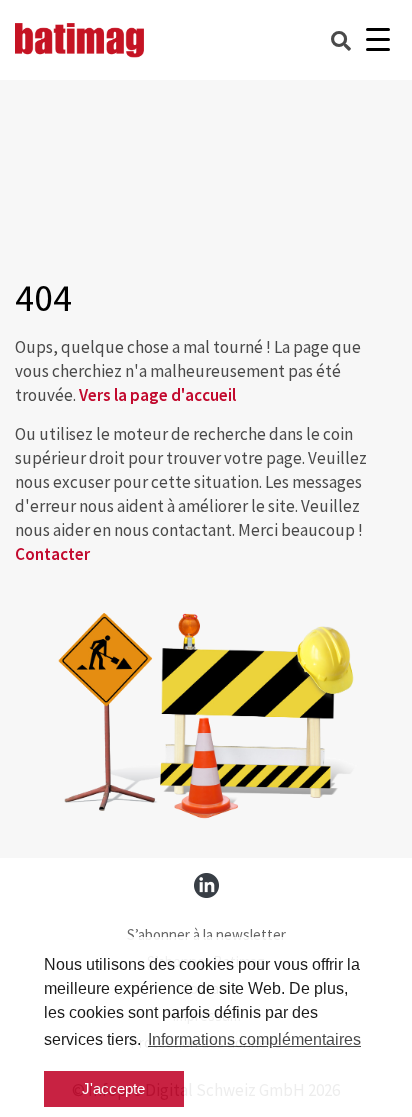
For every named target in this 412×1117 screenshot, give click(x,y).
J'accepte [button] (113, 1088)
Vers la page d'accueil (157, 395)
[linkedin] (206, 885)
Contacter (52, 554)
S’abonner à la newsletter (206, 934)
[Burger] (377, 40)
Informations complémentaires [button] (254, 1039)
